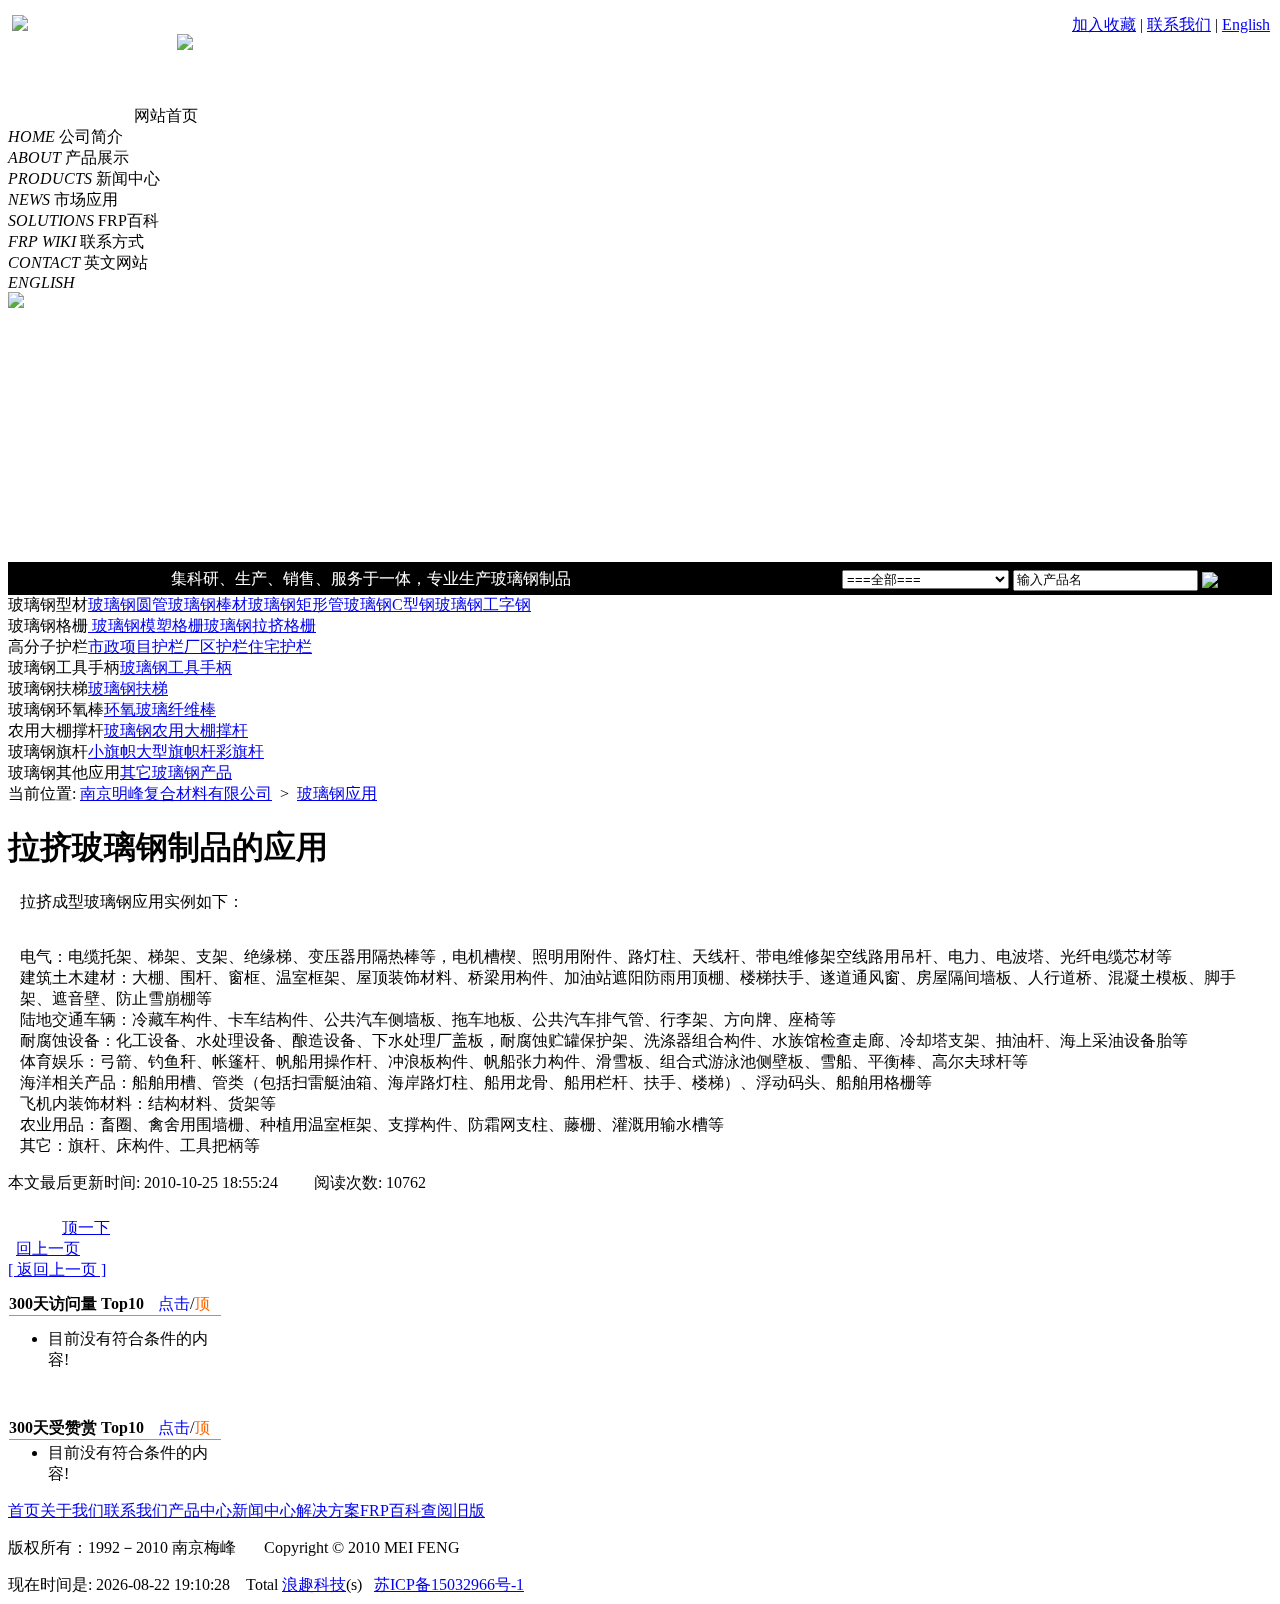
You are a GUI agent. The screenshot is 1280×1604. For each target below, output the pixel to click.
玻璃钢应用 (337, 793)
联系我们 (1179, 24)
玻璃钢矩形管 (296, 604)
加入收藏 (1104, 24)
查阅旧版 (453, 1510)
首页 (24, 1510)
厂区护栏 (216, 646)
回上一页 (48, 1248)
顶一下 (86, 1227)
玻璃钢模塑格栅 (146, 625)
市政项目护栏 (136, 646)
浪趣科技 (314, 1584)
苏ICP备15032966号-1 (449, 1584)
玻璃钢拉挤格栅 (260, 625)
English (1246, 24)
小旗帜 (112, 751)
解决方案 (328, 1510)
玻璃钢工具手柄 (176, 667)
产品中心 (200, 1510)
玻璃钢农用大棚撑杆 (176, 730)
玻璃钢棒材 (208, 604)
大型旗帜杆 (176, 751)
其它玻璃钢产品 (176, 772)
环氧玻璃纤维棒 (160, 709)
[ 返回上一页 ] (57, 1269)
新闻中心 (264, 1510)
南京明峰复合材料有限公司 (176, 793)
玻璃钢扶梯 (128, 688)
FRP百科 (390, 1510)
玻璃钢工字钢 (483, 604)
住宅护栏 (280, 646)
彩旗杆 (240, 751)
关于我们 (72, 1510)
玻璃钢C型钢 (389, 604)
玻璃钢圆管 (128, 604)
